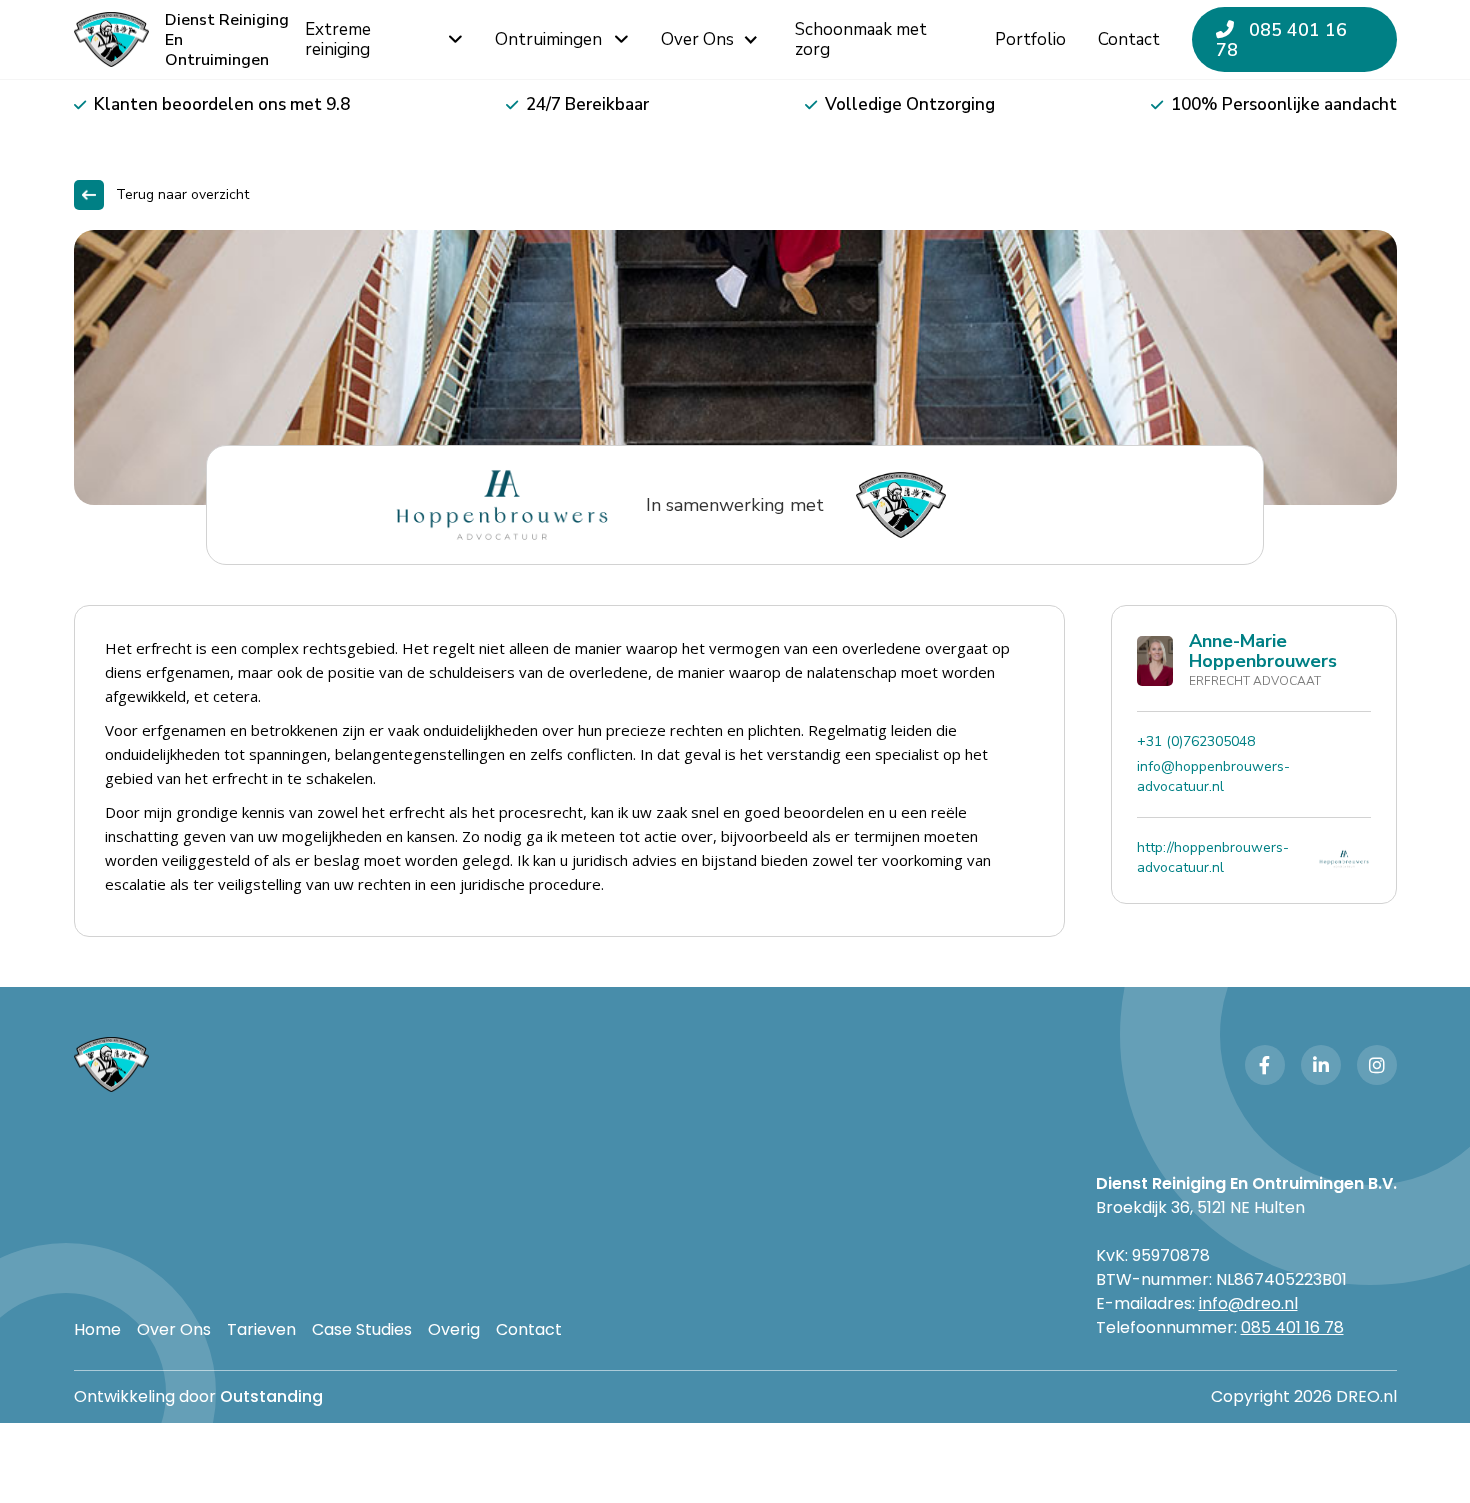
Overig (454, 1330)
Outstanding (271, 1396)
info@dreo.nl (1248, 1303)
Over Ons (174, 1330)
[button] (712, 40)
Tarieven (261, 1330)
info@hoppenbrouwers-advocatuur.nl (1213, 776)
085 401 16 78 (1281, 40)
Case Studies (362, 1330)
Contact (529, 1330)
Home (97, 1330)
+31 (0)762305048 (1196, 741)
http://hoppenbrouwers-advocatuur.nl (1213, 857)
